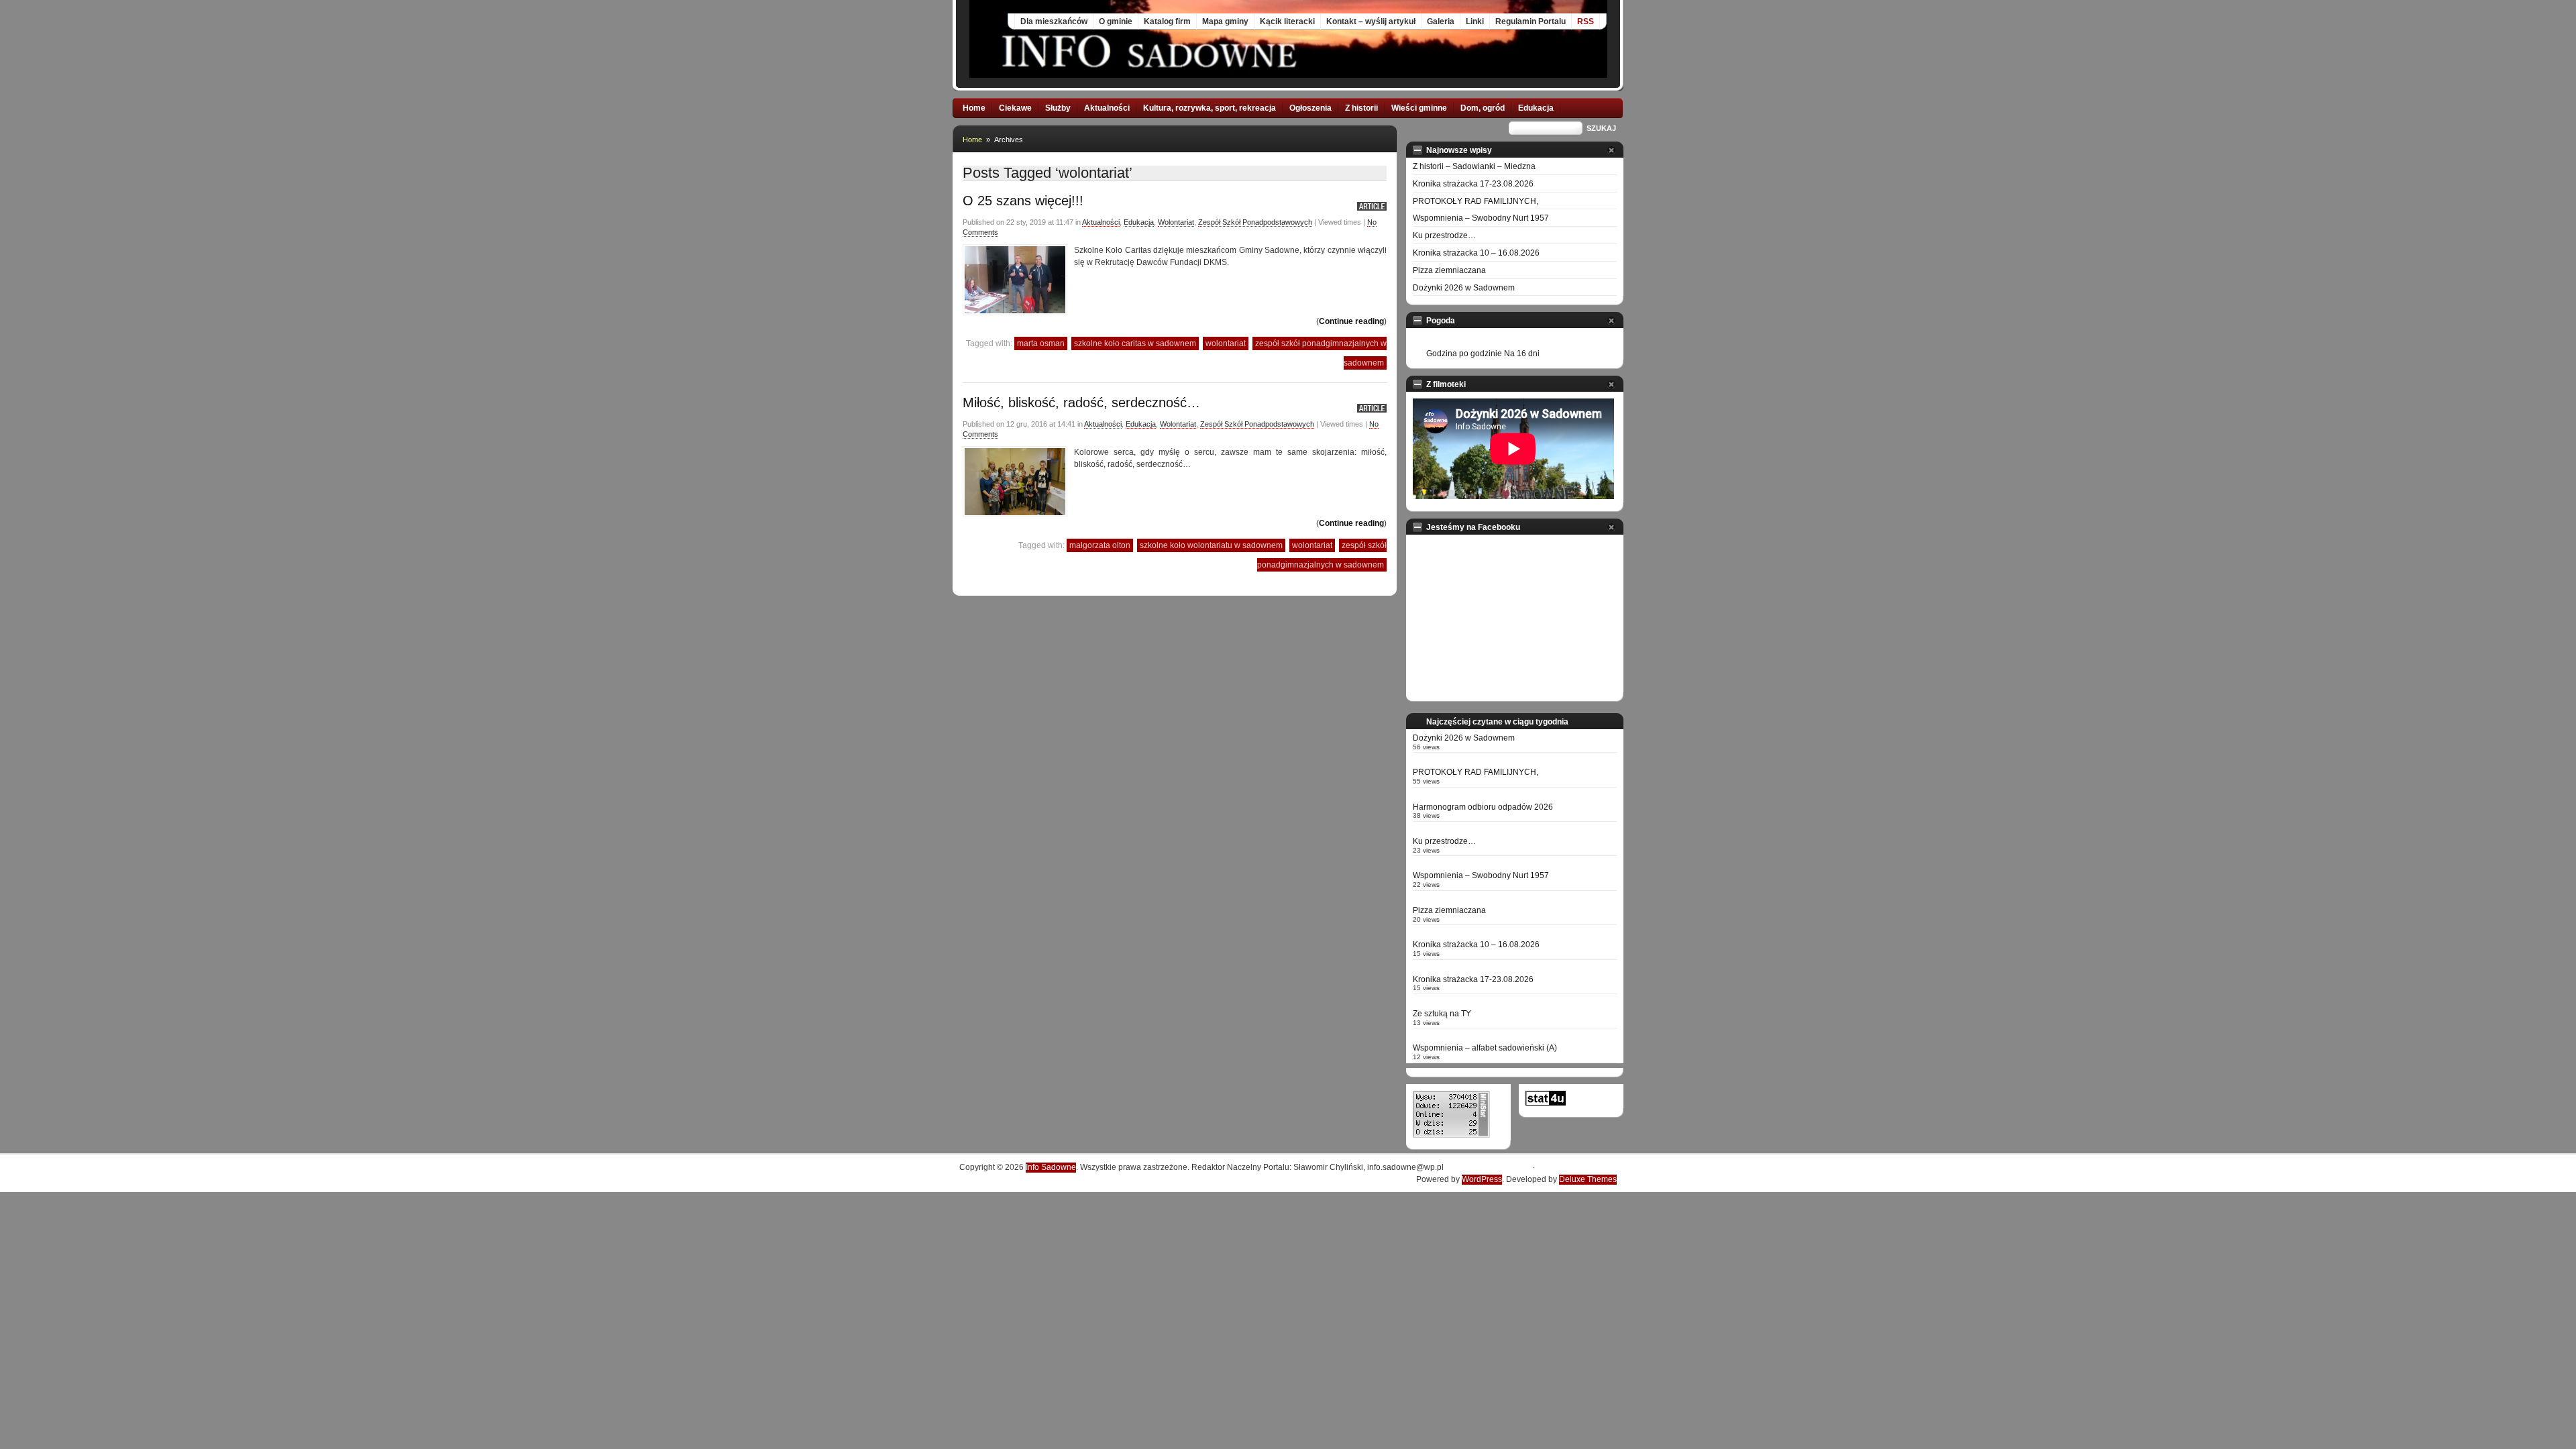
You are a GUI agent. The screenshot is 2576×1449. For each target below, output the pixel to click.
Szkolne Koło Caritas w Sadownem (1135, 343)
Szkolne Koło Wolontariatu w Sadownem (1211, 545)
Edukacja (1536, 108)
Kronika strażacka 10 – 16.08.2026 (1476, 253)
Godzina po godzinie (1464, 354)
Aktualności (1107, 108)
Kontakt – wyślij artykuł (1371, 21)
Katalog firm (1167, 21)
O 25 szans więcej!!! (1023, 201)
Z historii (1361, 108)
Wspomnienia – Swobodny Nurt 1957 (1481, 218)
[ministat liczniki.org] (1451, 1135)
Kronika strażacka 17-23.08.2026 (1473, 184)
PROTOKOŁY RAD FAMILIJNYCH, (1475, 201)
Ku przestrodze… (1444, 235)
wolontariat (1226, 343)
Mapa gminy (1225, 21)
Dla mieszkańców (1054, 21)
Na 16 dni (1522, 354)
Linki (1475, 21)
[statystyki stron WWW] (1546, 1103)
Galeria (1441, 21)
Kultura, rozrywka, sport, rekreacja (1210, 108)
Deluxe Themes (1588, 1179)
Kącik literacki (1287, 21)
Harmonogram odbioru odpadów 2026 (1483, 807)
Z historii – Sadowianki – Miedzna (1474, 166)
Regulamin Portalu (1531, 21)
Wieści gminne (1419, 108)
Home (974, 108)
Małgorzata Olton (1100, 545)
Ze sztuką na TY (1442, 1014)
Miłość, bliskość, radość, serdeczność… (1081, 402)
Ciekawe (1015, 108)
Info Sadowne (1051, 1167)
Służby (1058, 108)
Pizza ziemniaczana (1449, 270)
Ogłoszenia (1310, 108)
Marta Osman (1041, 343)
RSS (1586, 21)
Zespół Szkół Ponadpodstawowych (1255, 222)
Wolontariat (1176, 222)
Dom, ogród (1483, 108)
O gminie (1116, 21)
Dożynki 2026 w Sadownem (1464, 288)
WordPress (1482, 1179)
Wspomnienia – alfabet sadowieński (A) (1485, 1048)
